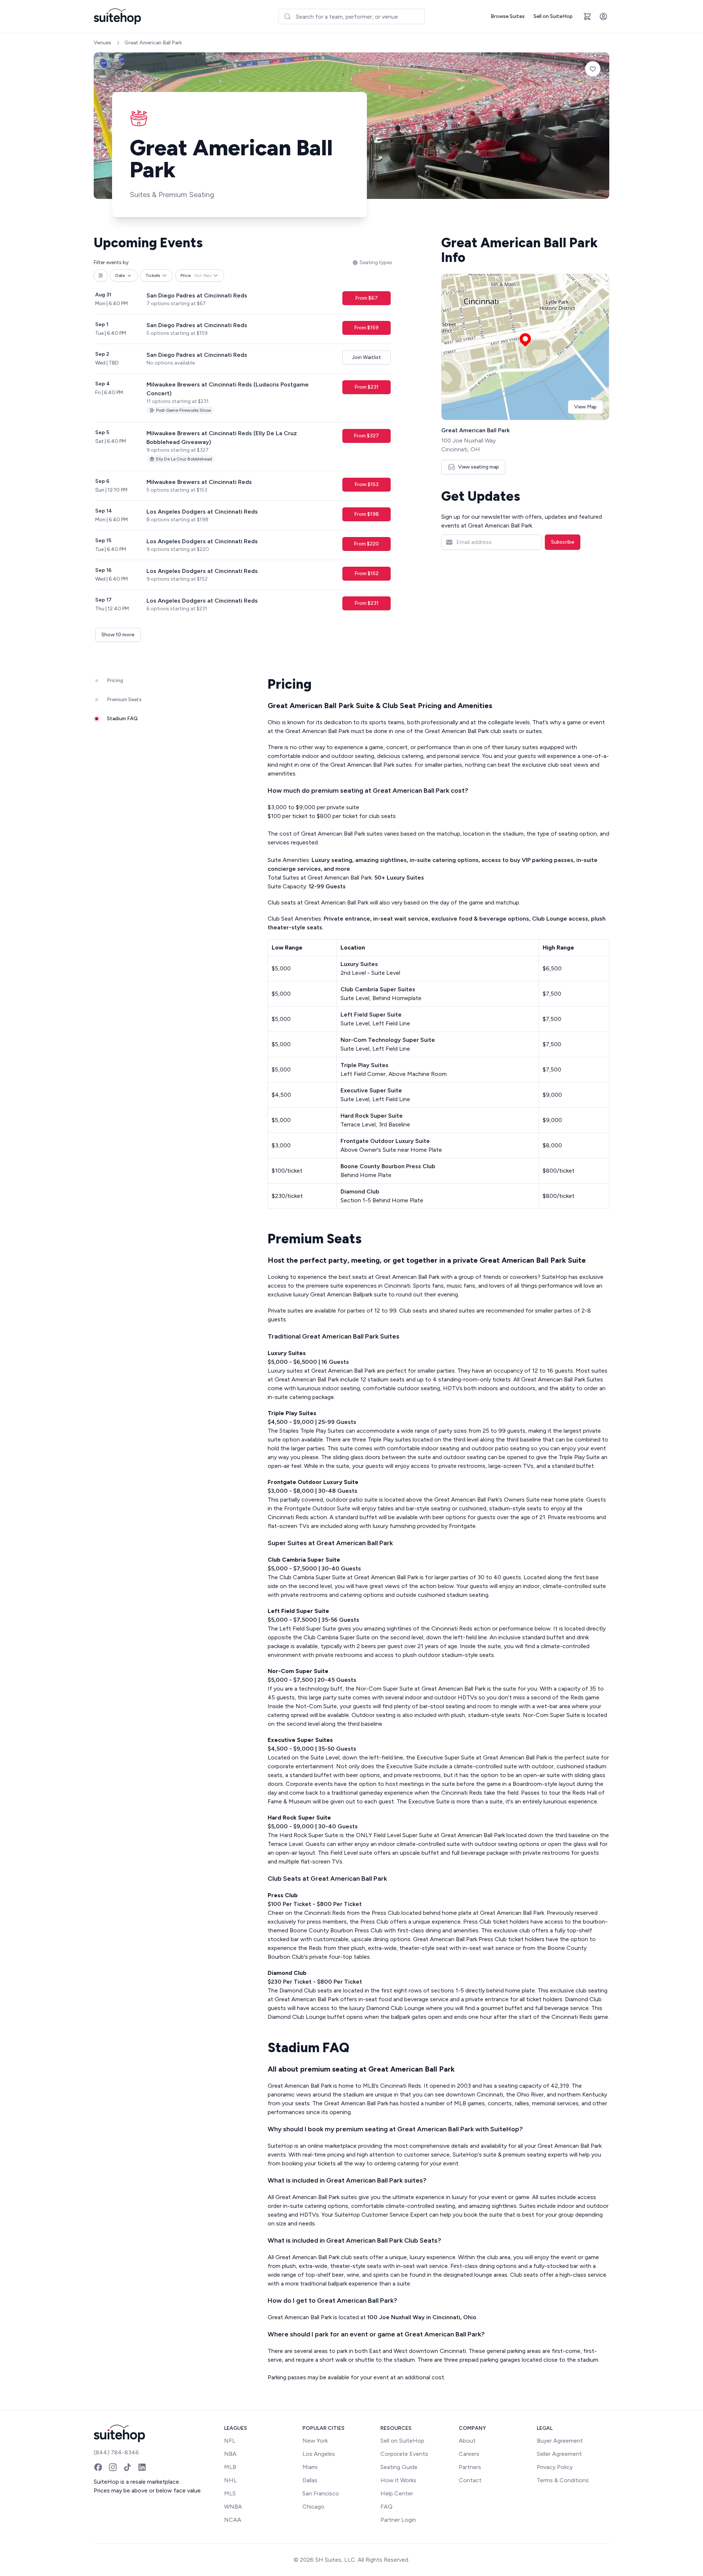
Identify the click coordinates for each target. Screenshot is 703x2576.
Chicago (313, 2507)
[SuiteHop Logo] (117, 16)
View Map (585, 407)
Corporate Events (404, 2454)
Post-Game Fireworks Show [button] (184, 410)
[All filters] (101, 275)
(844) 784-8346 (116, 2452)
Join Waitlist (367, 357)
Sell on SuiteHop (553, 16)
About (467, 2441)
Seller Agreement (559, 2454)
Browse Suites (508, 16)
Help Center (397, 2493)
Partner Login (398, 2520)
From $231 (367, 387)
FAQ (386, 2507)
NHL (230, 2480)
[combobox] (351, 16)
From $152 (367, 573)
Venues (103, 43)
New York (315, 2441)
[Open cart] (587, 16)
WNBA (233, 2507)
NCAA (233, 2520)
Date (120, 275)
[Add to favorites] (593, 69)
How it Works (398, 2480)
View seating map (479, 467)
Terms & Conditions (563, 2480)
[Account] (603, 16)
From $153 (367, 484)
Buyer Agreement (560, 2441)
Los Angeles (319, 2454)
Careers (469, 2454)
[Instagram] (113, 2467)
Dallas (310, 2480)
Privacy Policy (555, 2467)
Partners (470, 2467)
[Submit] (287, 16)
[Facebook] (98, 2467)
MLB (230, 2467)
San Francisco (321, 2493)
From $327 (366, 436)
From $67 (367, 298)
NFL (230, 2441)
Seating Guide (399, 2467)
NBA (230, 2454)
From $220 (366, 544)
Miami (310, 2467)
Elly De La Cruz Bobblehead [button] (184, 459)
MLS (230, 2493)
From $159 (366, 328)
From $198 (367, 514)
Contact (470, 2480)
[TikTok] (127, 2467)
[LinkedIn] (142, 2467)
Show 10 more (118, 635)
